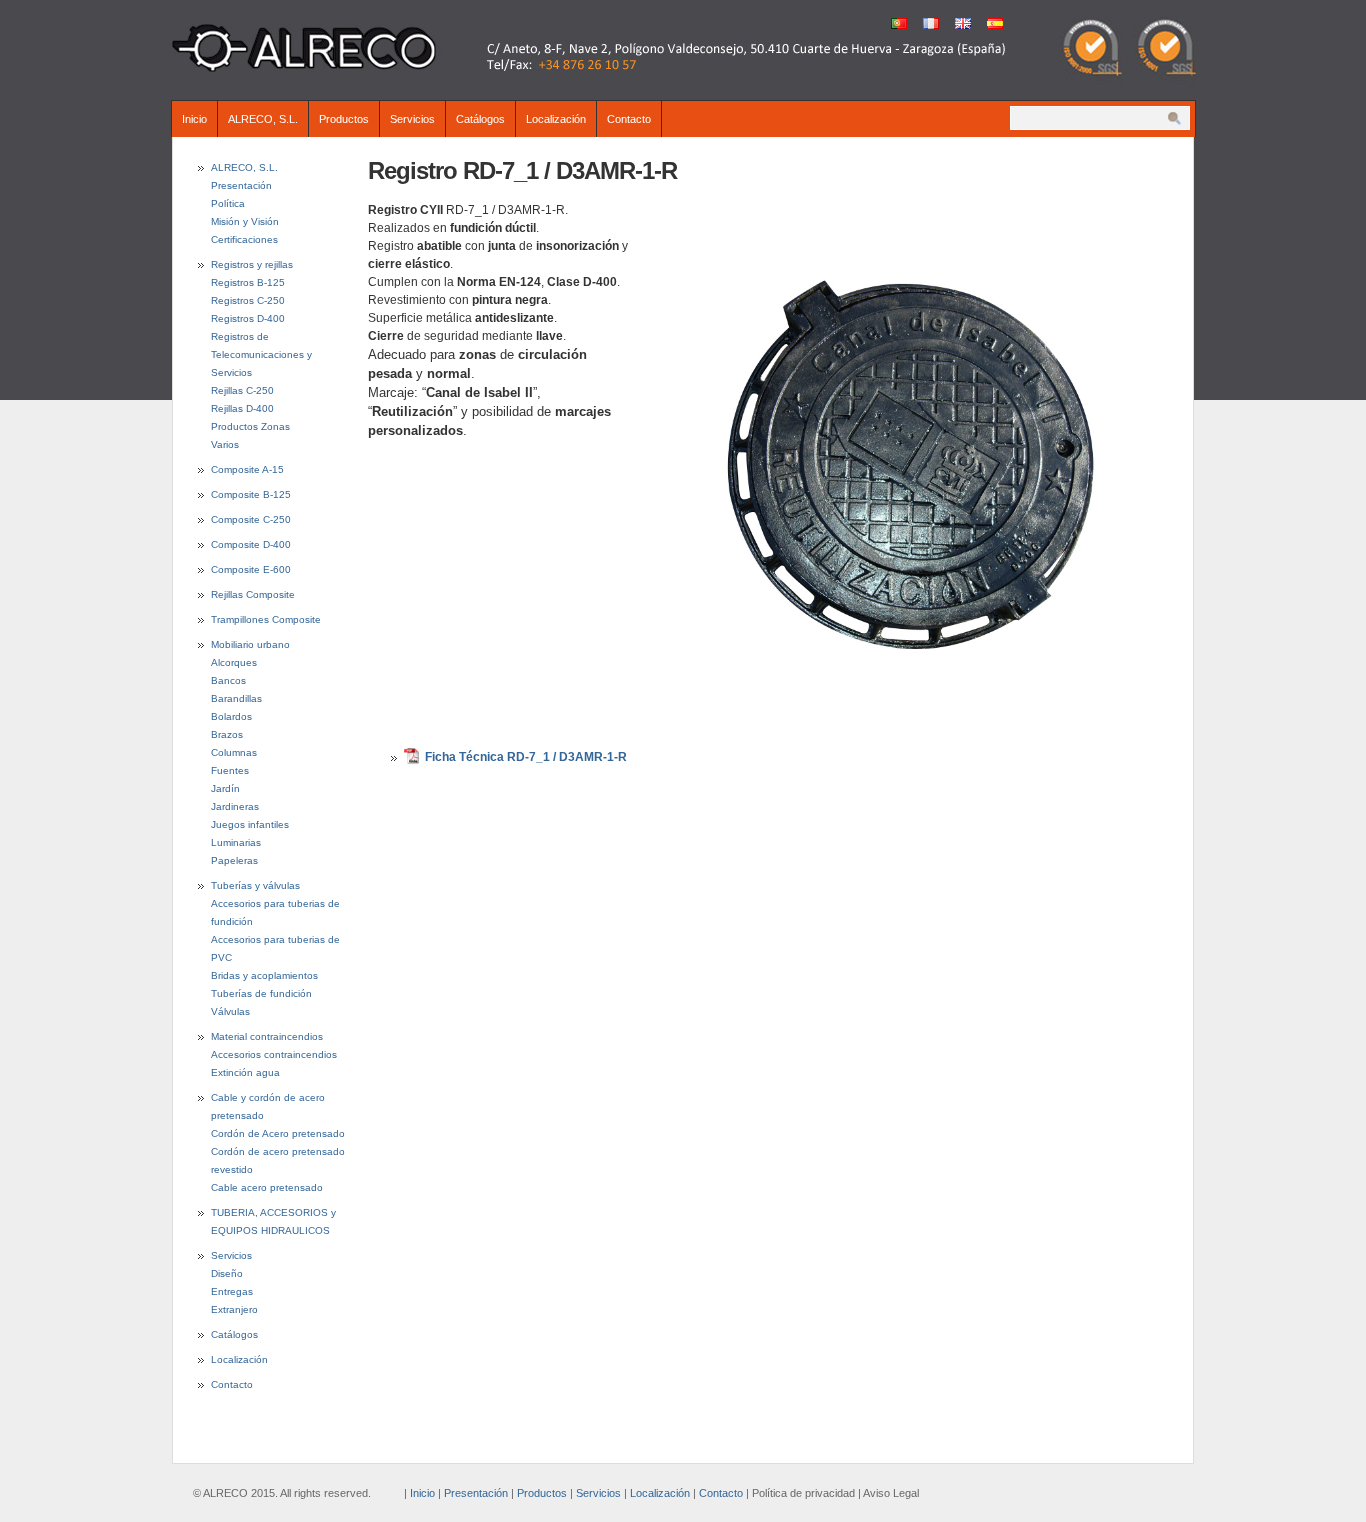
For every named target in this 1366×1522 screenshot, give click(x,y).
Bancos (228, 680)
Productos (344, 119)
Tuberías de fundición (261, 993)
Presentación (241, 185)
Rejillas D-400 (242, 408)
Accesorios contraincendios (274, 1054)
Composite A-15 (247, 469)
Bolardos (231, 716)
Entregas (232, 1291)
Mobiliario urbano (250, 644)
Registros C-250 (248, 300)
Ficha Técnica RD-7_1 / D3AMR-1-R (526, 757)
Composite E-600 (251, 569)
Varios (225, 444)
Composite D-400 (251, 544)
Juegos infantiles (250, 824)
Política (228, 203)
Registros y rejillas (252, 264)
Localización (556, 119)
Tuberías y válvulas (255, 885)
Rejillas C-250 (242, 390)
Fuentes (230, 770)
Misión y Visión (245, 221)
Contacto (629, 119)
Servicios (412, 119)
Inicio (194, 119)
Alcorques (234, 662)
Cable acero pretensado (267, 1187)
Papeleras (234, 860)
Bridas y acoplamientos (264, 975)
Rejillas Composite (253, 594)
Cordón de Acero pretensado (278, 1133)
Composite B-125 (251, 494)
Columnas (234, 752)
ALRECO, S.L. (263, 119)
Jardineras (235, 806)
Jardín (225, 788)
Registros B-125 (248, 282)
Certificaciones (244, 239)
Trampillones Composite (266, 619)
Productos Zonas (250, 426)
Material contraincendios (267, 1036)
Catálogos (480, 119)
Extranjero (234, 1309)
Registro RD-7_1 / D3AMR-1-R (522, 170)
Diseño (227, 1273)
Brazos (227, 734)
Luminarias (236, 842)
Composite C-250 (251, 519)
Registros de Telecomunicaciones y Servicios (261, 354)
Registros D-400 (248, 318)
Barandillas (236, 698)
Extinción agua (245, 1072)
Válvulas (230, 1011)
